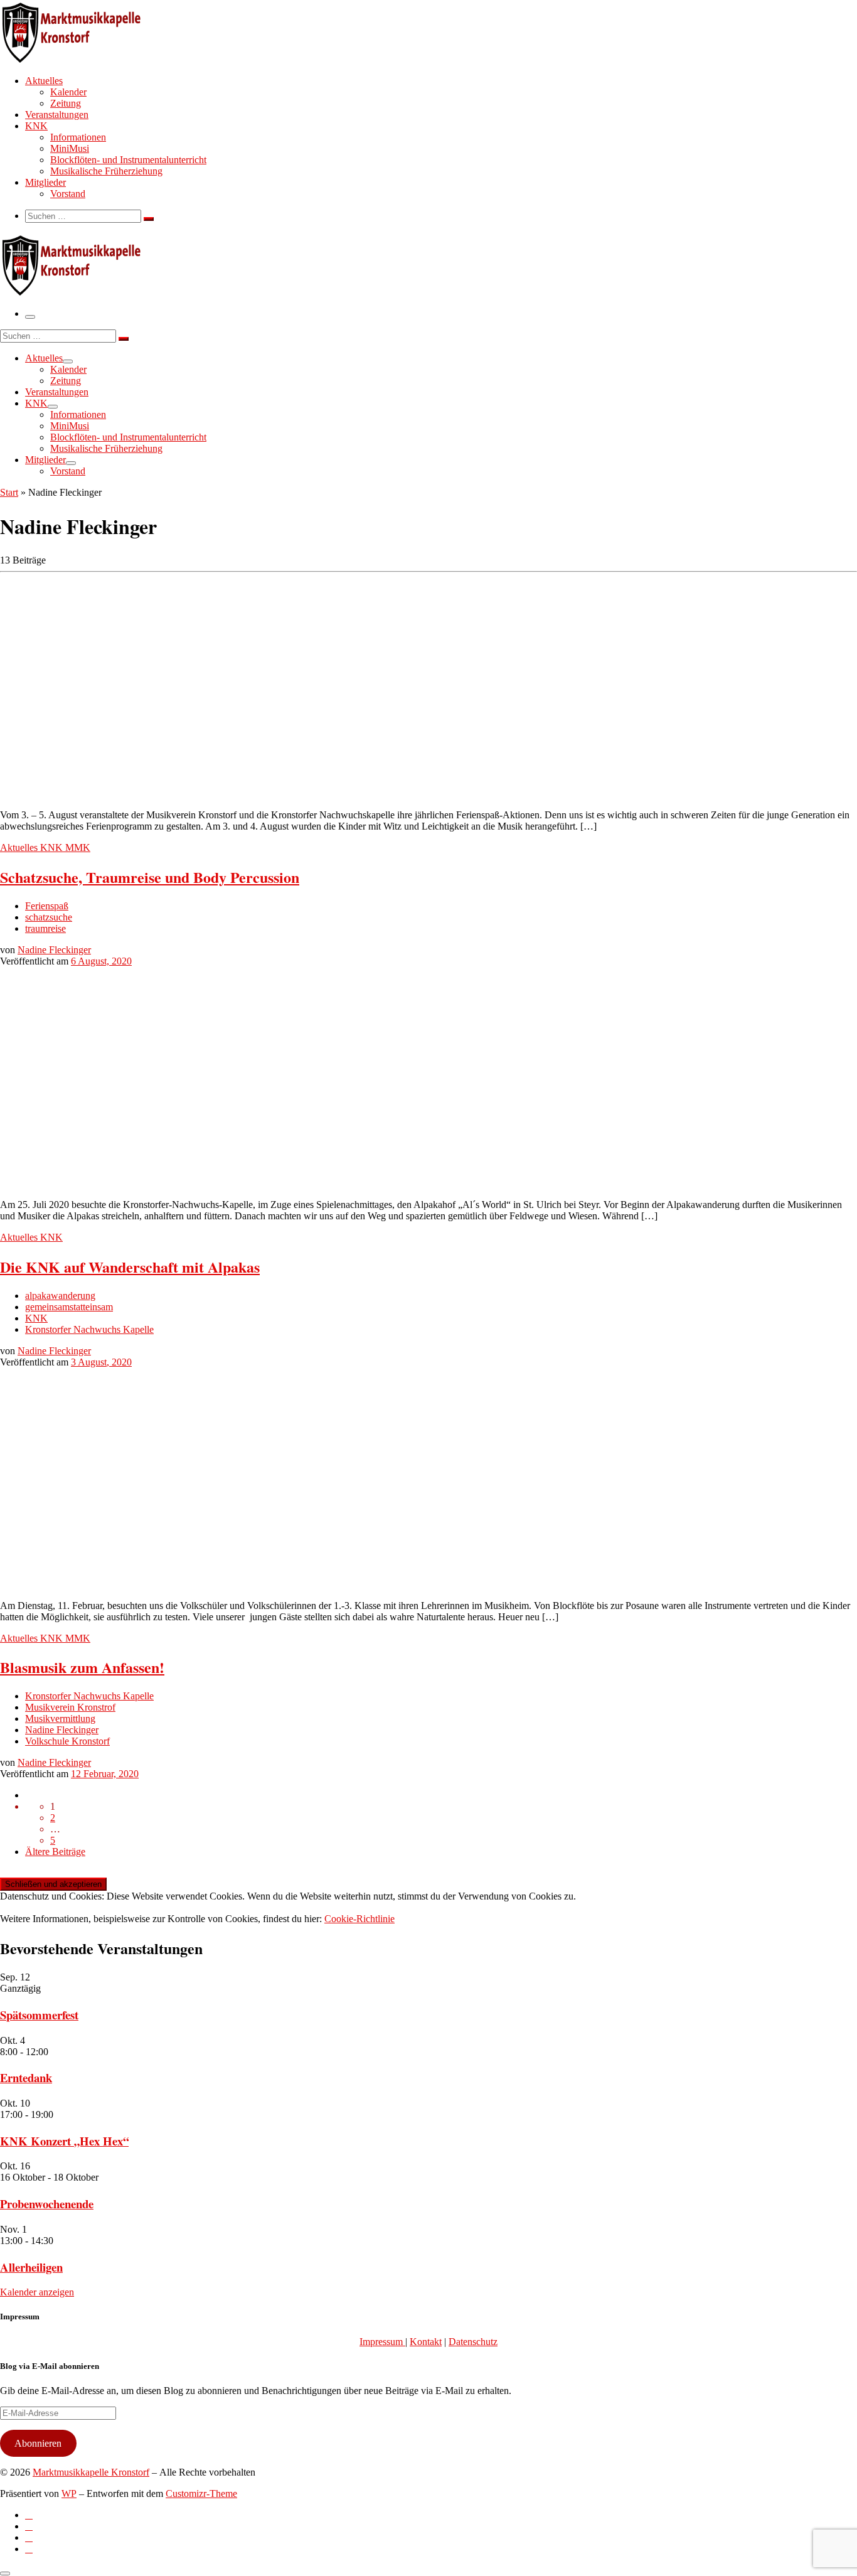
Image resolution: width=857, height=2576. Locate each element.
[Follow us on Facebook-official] (29, 2526)
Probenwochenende (47, 2204)
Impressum (382, 2342)
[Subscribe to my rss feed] (29, 2515)
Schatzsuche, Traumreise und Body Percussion (150, 877)
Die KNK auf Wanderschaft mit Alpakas (130, 1267)
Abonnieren (38, 2443)
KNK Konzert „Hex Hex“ (64, 2141)
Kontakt (426, 2342)
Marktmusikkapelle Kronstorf (91, 2472)
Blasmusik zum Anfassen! (82, 1667)
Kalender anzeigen (37, 2292)
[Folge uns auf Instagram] (29, 2537)
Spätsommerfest (39, 2015)
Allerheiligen (31, 2267)
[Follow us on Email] (29, 2549)
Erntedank (26, 2077)
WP (69, 2493)
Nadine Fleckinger (54, 950)
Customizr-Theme (201, 2493)
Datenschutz (473, 2342)
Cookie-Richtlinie (359, 1919)
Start (9, 492)
